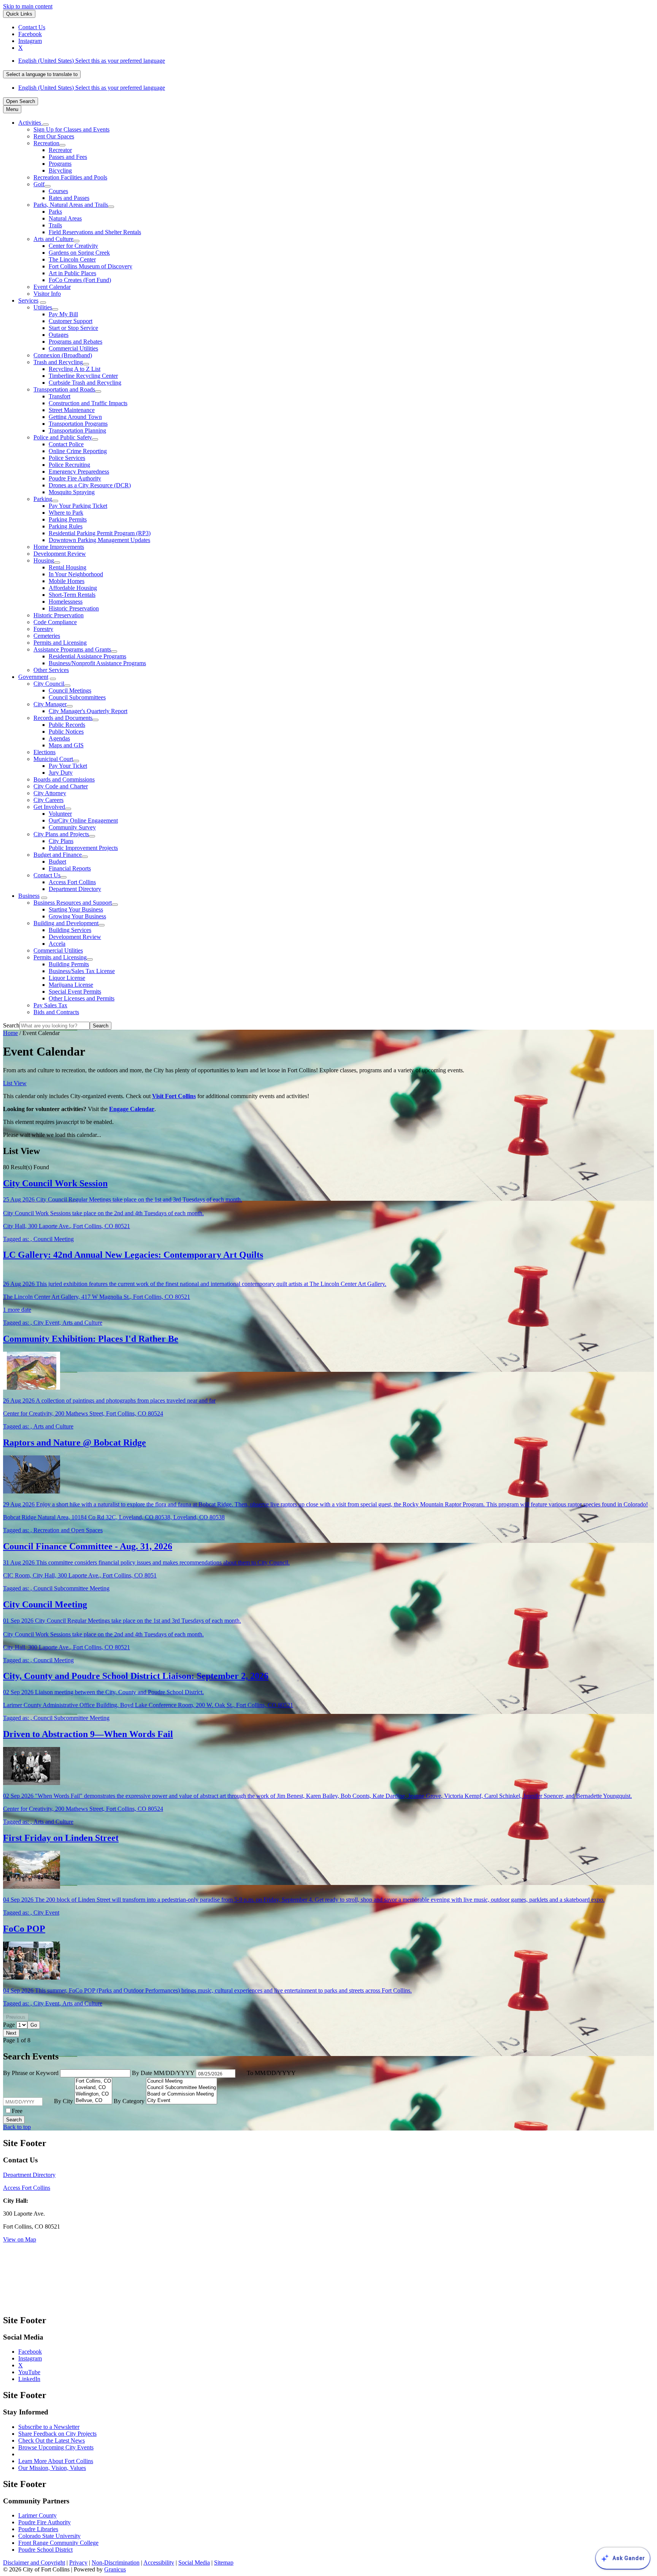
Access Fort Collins (72, 882)
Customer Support (71, 321)
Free (17, 2111)
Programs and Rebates (75, 342)
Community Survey (72, 827)
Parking (43, 499)
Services (28, 300)
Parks (55, 212)
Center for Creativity (73, 246)
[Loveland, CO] (93, 2088)
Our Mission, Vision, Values (52, 2468)
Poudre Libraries (38, 2529)
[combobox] (42, 74)
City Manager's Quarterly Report (88, 711)
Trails (55, 225)
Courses (58, 191)
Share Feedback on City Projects (57, 2434)
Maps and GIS (66, 745)
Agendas (59, 738)
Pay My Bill (63, 314)
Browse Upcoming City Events (56, 2447)
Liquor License (67, 978)
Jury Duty (61, 773)
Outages (59, 335)
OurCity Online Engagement (83, 820)
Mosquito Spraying (72, 492)
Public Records (67, 725)
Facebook (30, 2352)
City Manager (50, 704)
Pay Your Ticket (68, 766)
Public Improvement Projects (83, 848)
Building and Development (66, 923)
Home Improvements (59, 547)
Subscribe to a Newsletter (49, 2427)
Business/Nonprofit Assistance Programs (97, 663)
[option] (336, 61)
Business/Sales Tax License (82, 971)
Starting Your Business (76, 909)
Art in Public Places (72, 273)
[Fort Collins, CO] (93, 2081)
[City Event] (182, 2101)
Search (11, 1025)
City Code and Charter (61, 786)
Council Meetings (70, 690)
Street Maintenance (72, 410)
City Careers (48, 800)
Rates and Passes (69, 198)
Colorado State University (49, 2536)
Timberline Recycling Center (83, 376)
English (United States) (92, 61)
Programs (60, 164)
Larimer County (37, 2515)
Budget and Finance (58, 855)
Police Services (67, 458)
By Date (164, 2073)
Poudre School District (45, 2550)
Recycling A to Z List (75, 369)
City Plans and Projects (61, 834)
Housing (44, 560)
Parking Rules (66, 526)
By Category (130, 2101)
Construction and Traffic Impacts (88, 403)
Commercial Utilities (73, 348)
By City (64, 2101)
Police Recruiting (69, 465)
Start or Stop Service (73, 328)
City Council (49, 684)
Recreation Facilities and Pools (70, 177)
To (271, 2073)
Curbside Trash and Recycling (85, 383)
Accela (57, 944)
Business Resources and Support (73, 903)
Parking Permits (68, 519)
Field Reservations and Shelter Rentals (95, 232)
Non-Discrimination (116, 2563)
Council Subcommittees (77, 697)
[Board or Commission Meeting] (182, 2094)
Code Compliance (55, 622)
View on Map (20, 2239)
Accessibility (159, 2563)
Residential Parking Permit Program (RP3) (100, 533)
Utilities (43, 307)
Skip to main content (28, 6)
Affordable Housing (73, 588)
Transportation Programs (78, 424)
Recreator (60, 150)
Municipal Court (53, 759)
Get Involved (49, 807)
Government (33, 677)
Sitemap (224, 2563)
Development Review (60, 554)
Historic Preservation (74, 608)
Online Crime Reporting (78, 451)
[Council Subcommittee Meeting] (182, 2088)
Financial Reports (70, 868)
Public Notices (66, 732)
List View (15, 1083)
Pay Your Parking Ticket (78, 506)
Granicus (115, 2569)
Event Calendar (52, 287)
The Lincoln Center (72, 259)
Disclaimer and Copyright (34, 2563)
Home (10, 1033)
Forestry (43, 629)
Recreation (46, 143)
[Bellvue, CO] (93, 2101)
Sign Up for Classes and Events (71, 129)
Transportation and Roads (64, 389)
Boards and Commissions (64, 779)
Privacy (78, 2563)
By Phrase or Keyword (32, 2073)
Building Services (70, 930)
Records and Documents (63, 718)
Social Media (194, 2563)
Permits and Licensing (60, 643)
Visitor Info (47, 294)
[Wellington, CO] (93, 2094)
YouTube (29, 2372)
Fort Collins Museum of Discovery (90, 266)
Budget (57, 862)
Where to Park (66, 513)
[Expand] (46, 125)
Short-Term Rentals (72, 595)
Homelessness (66, 602)
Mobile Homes (67, 581)
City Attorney (50, 793)
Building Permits (69, 964)
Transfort (60, 396)
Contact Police (66, 444)
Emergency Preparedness (79, 472)
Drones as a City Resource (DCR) (90, 485)
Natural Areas (65, 218)
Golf (39, 184)
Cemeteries (47, 636)
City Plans (61, 841)
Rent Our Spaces (54, 136)
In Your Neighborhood (76, 574)
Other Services (51, 670)
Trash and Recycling (58, 362)
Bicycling (60, 170)
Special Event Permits (75, 992)
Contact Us (47, 875)
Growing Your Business (77, 916)
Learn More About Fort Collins (56, 2461)
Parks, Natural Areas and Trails (71, 205)
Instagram (30, 2358)
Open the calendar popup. (240, 2073)
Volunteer (60, 814)
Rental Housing (67, 567)
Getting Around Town (75, 417)
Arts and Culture (53, 239)
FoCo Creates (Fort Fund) (80, 280)
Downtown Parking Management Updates (99, 540)
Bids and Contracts (56, 1012)
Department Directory (75, 889)
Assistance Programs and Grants (72, 649)
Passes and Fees (68, 157)
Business (29, 896)
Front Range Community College (58, 2543)
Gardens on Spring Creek (79, 253)
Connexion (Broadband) (63, 355)
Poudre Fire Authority (75, 478)
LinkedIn (29, 2379)
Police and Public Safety (63, 437)
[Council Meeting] (182, 2081)
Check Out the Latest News (52, 2440)
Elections (44, 752)
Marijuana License (71, 985)
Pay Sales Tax (50, 1005)
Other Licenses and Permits (82, 998)
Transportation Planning (77, 430)
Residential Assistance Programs (87, 656)
